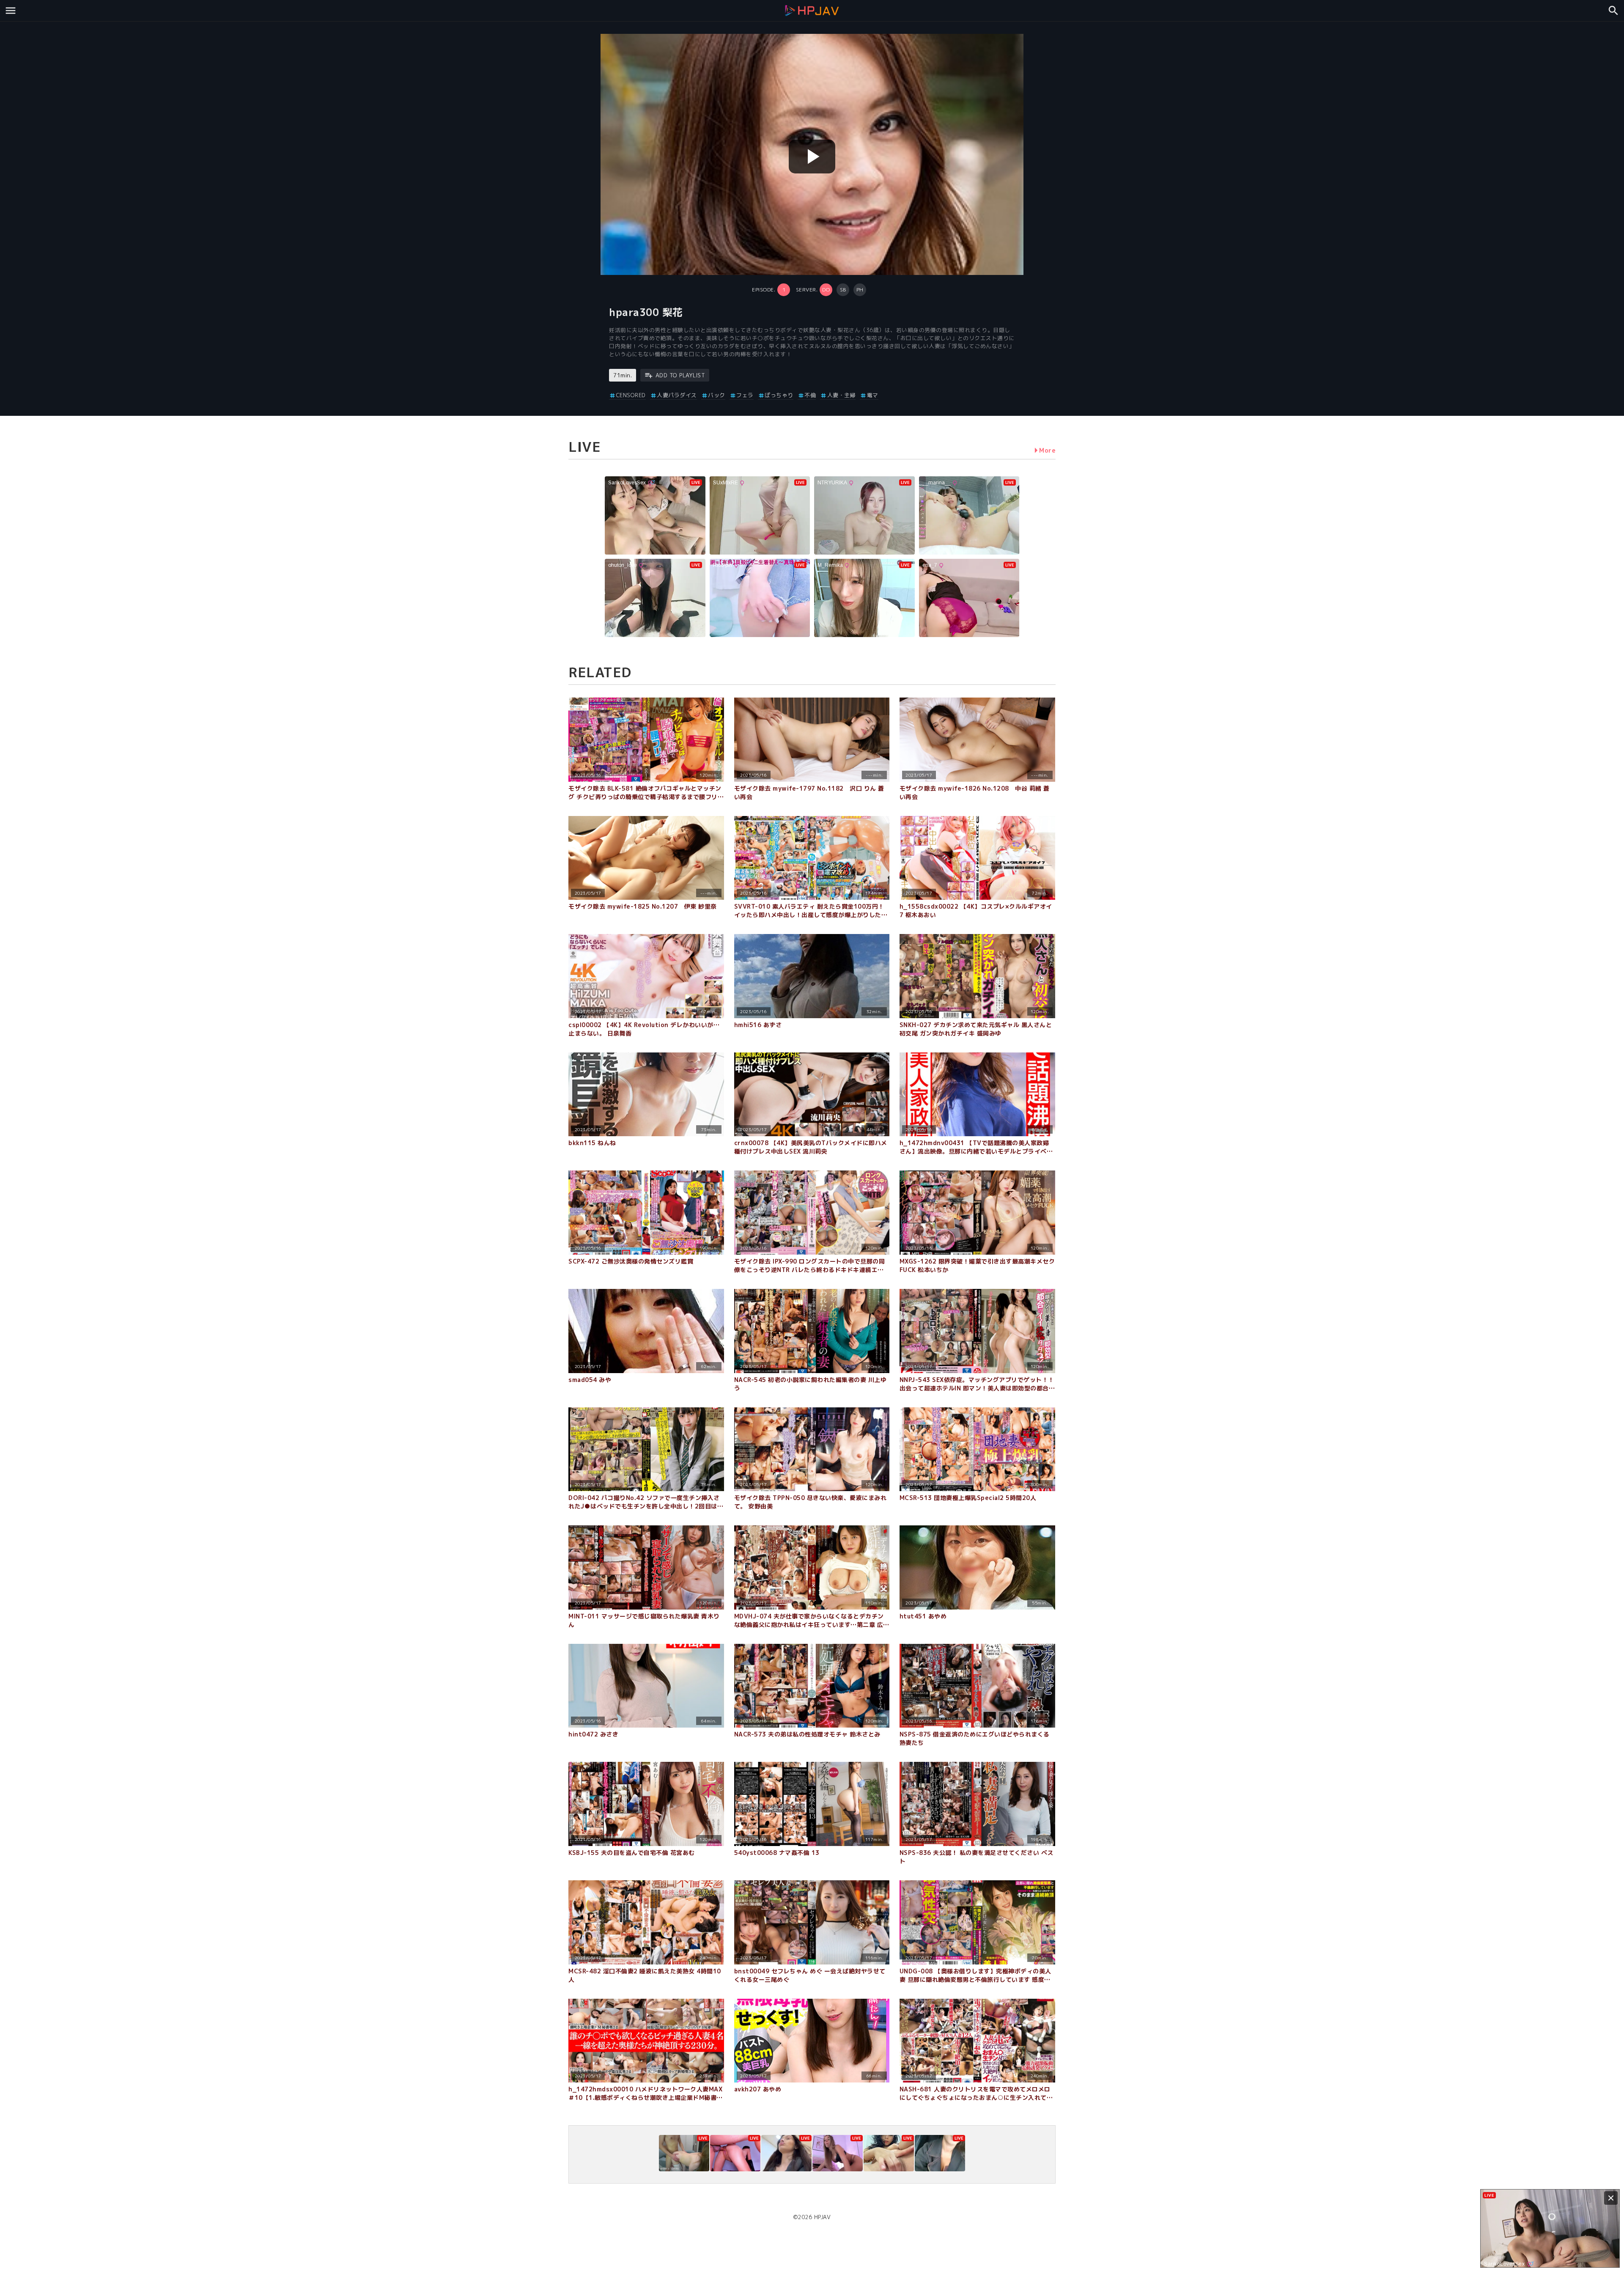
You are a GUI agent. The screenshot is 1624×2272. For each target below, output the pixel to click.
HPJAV (823, 2217)
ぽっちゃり (779, 395)
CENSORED (631, 395)
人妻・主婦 (841, 395)
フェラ (745, 395)
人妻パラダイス (677, 395)
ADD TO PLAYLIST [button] (680, 375)
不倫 (810, 395)
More (1047, 450)
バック (717, 395)
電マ (873, 395)
